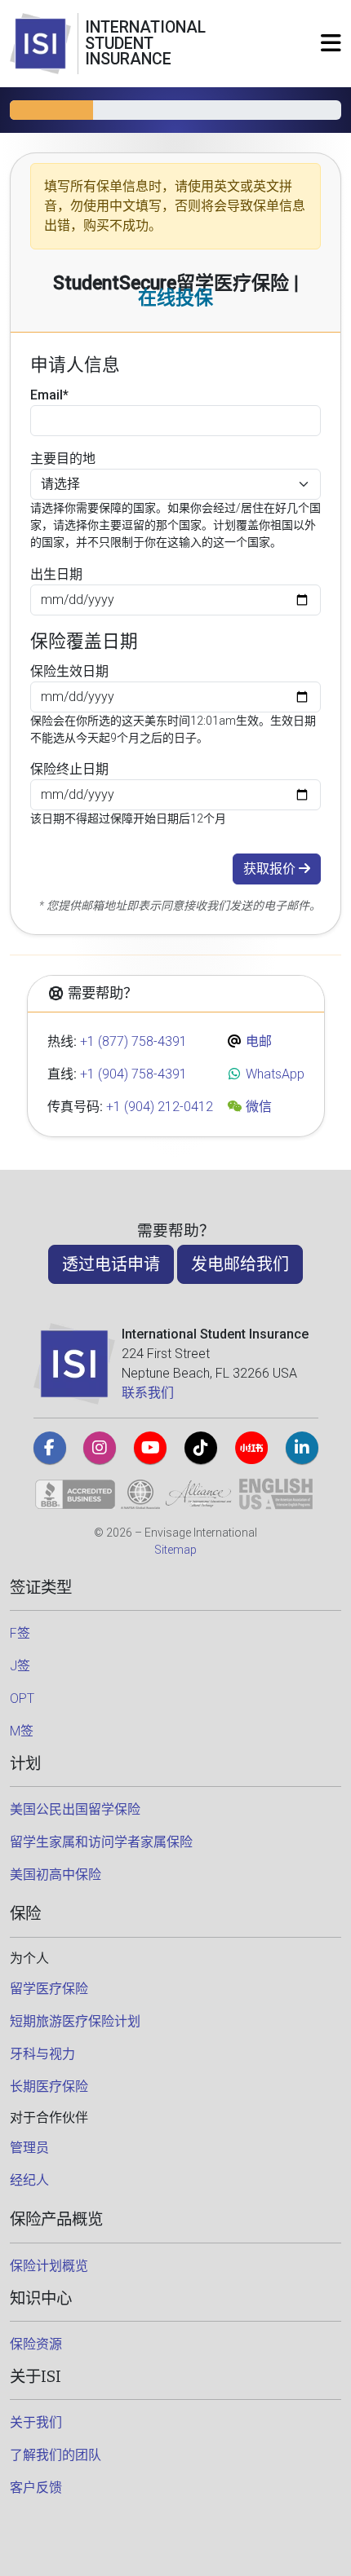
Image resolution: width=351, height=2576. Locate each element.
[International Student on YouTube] (150, 1448)
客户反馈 (36, 2488)
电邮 (257, 1041)
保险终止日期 (69, 769)
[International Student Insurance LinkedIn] (302, 1448)
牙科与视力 (42, 2054)
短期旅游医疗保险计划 (75, 2021)
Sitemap (175, 1550)
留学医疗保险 (49, 1989)
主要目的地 (63, 459)
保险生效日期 (69, 671)
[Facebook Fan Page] (50, 1448)
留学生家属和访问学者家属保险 (101, 1842)
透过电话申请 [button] (111, 1264)
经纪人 (29, 2180)
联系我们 (148, 1393)
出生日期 (56, 574)
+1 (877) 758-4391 (133, 1041)
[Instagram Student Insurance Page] (100, 1448)
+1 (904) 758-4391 (133, 1074)
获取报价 (271, 869)
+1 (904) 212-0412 (160, 1107)
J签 (20, 1666)
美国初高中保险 (56, 1875)
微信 (257, 1107)
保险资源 (36, 2344)
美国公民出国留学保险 (75, 1809)
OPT (22, 1698)
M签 (22, 1731)
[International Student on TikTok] (201, 1448)
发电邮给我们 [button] (240, 1264)
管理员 (29, 2148)
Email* (49, 395)
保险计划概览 (49, 2266)
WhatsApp (273, 1074)
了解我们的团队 (56, 2455)
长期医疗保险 (49, 2086)
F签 (20, 1633)
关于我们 (36, 2422)
